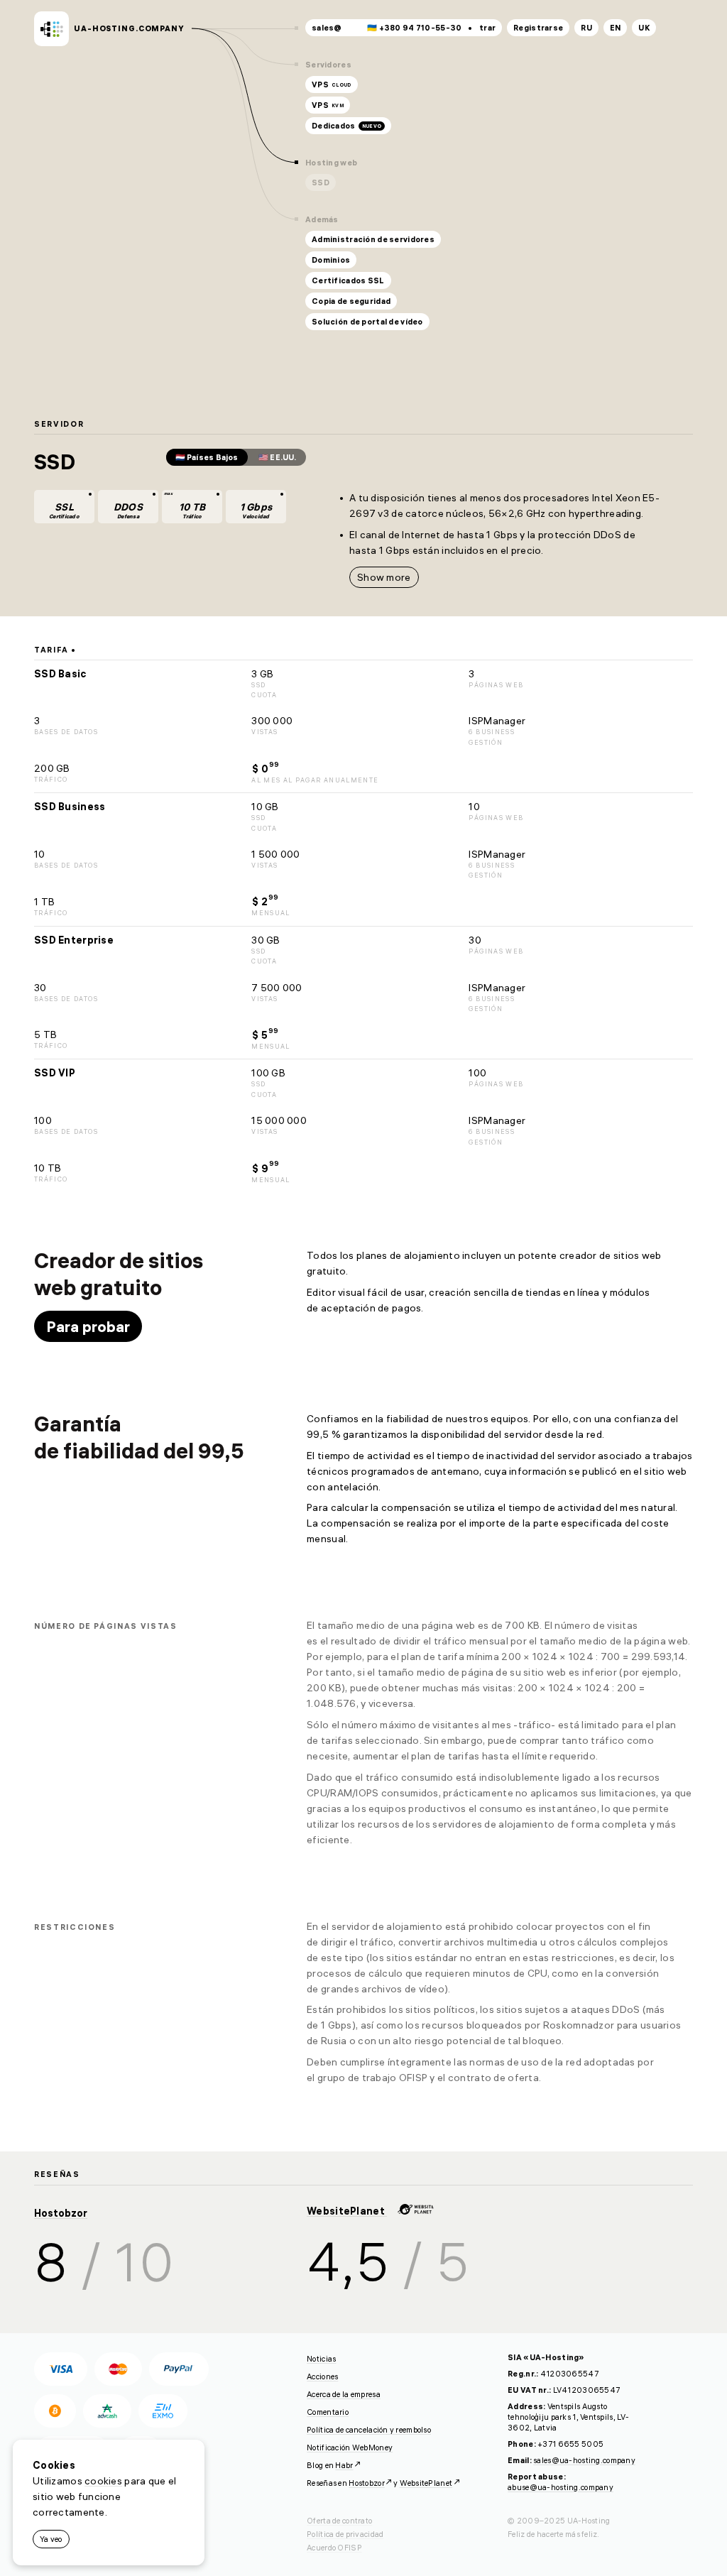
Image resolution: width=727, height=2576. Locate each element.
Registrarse (538, 28)
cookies (103, 2481)
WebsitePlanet (347, 2211)
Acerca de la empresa (344, 2394)
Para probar (88, 1326)
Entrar (483, 28)
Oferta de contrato (339, 2521)
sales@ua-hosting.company (584, 2460)
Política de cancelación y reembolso (369, 2430)
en (616, 28)
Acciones (322, 2376)
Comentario (328, 2412)
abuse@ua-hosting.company (561, 2487)
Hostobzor (61, 2213)
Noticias (321, 2359)
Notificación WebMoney (350, 2447)
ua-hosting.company (129, 28)
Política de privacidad (345, 2534)
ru (586, 28)
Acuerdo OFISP (334, 2548)
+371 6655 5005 (570, 2444)
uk (644, 28)
